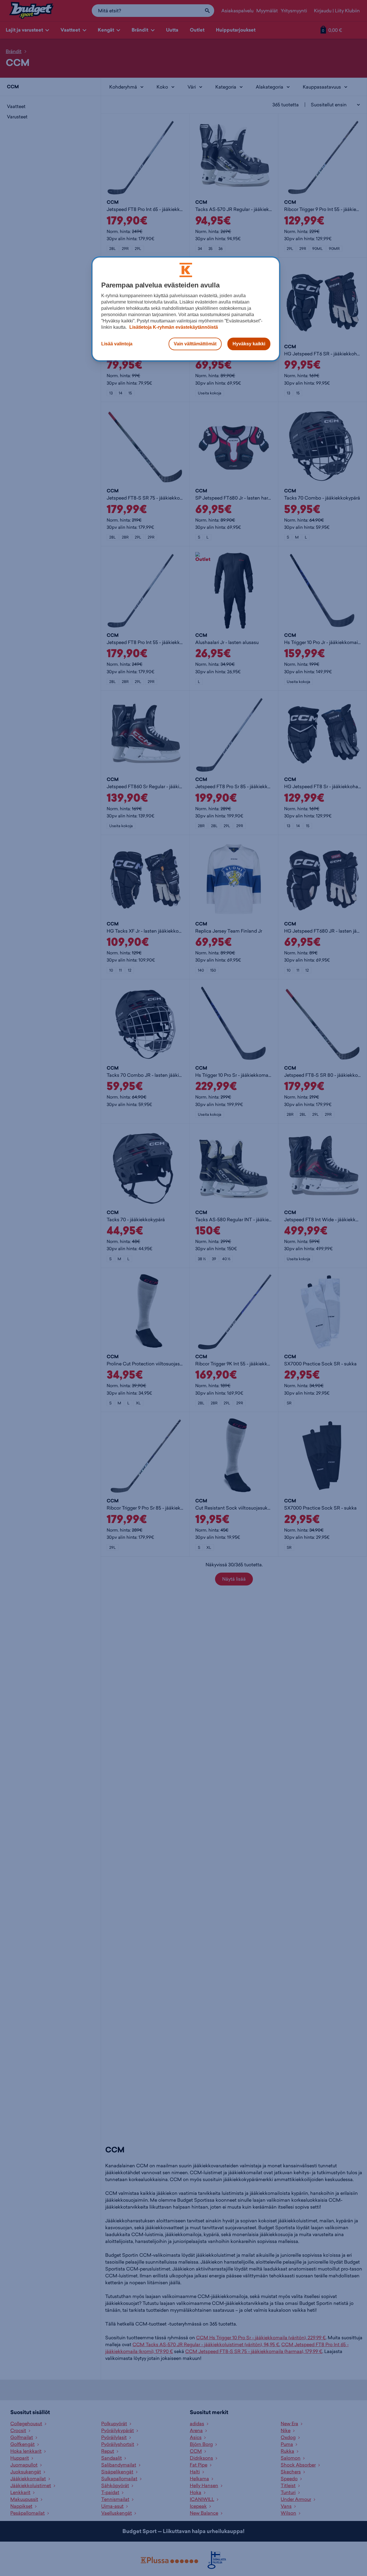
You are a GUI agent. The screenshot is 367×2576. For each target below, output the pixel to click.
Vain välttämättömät (195, 344)
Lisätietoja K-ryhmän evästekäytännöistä (173, 327)
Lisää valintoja (117, 344)
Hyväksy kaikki (249, 344)
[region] (186, 309)
